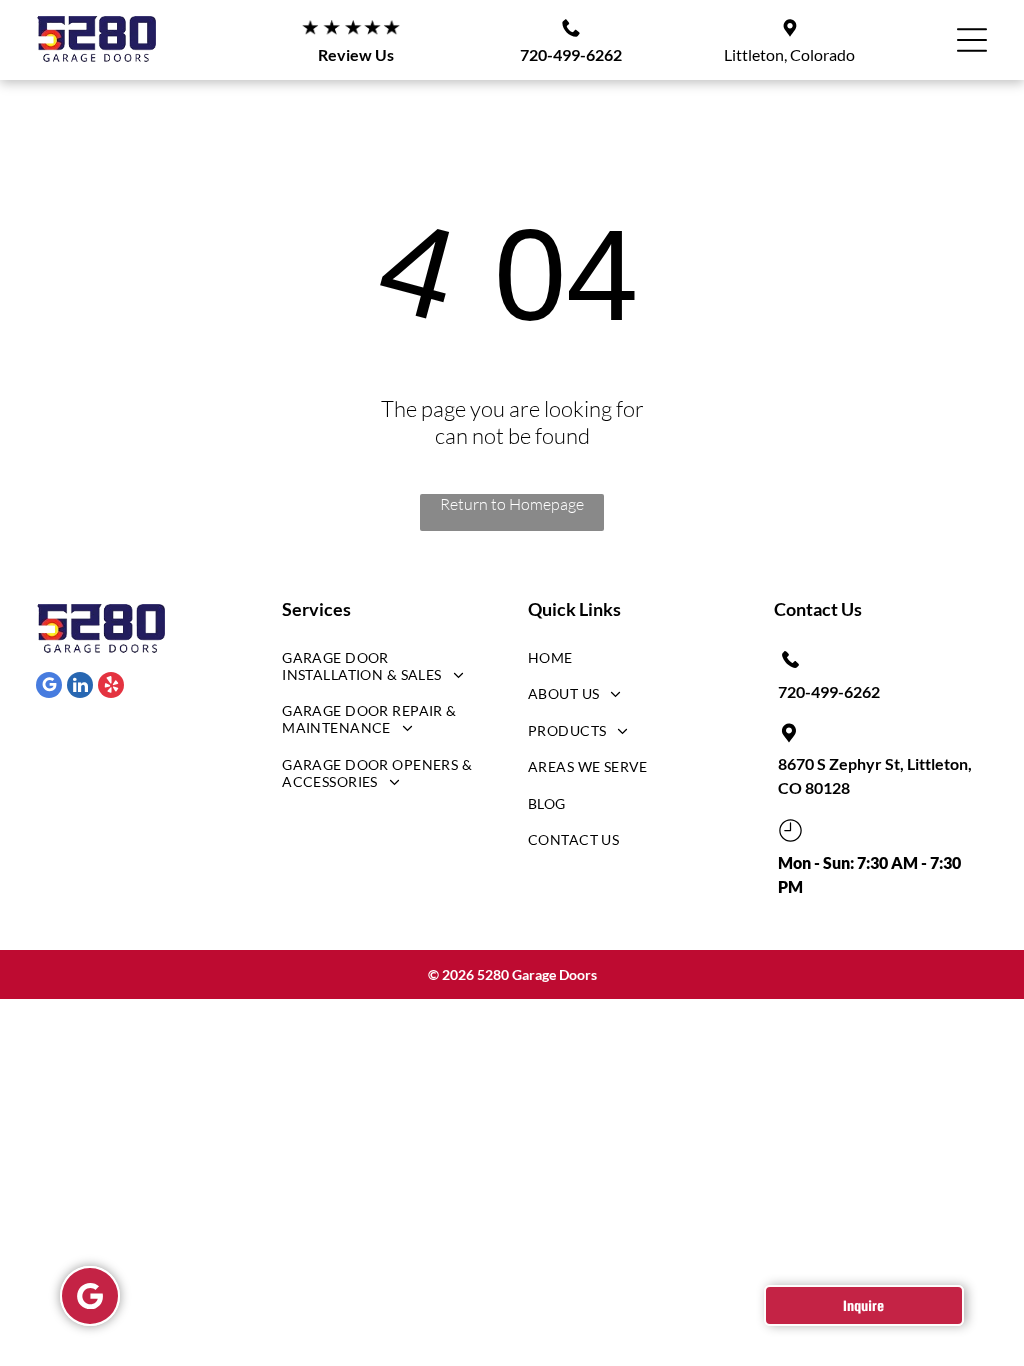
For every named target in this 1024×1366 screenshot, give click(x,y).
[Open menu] (972, 40)
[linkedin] (80, 687)
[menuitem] (381, 671)
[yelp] (111, 687)
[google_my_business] (49, 687)
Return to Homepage (512, 504)
